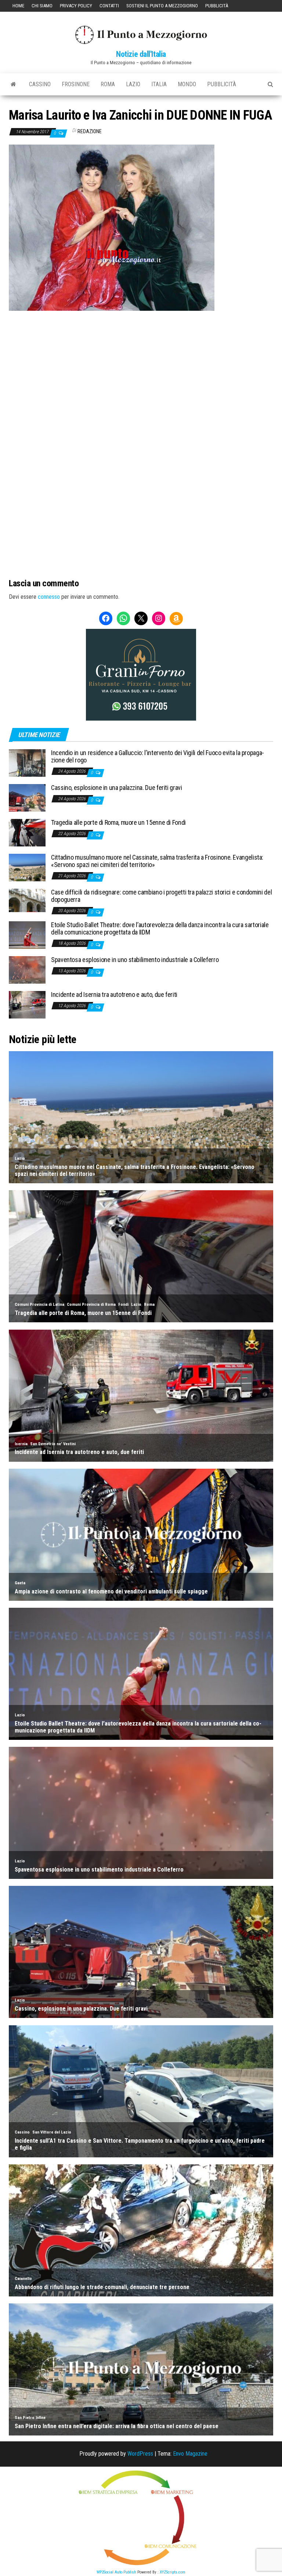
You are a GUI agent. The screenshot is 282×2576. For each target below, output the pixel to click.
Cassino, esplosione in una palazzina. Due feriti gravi (117, 788)
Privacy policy (76, 6)
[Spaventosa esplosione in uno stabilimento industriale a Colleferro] (27, 970)
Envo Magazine (190, 2454)
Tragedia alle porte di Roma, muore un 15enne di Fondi (118, 822)
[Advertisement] (141, 360)
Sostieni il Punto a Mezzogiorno (162, 6)
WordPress (140, 2454)
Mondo (187, 84)
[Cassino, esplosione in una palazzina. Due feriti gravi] (27, 797)
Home (18, 6)
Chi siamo (42, 6)
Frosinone (76, 84)
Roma (108, 84)
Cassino (40, 84)
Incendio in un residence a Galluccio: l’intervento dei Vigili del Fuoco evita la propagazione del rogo (158, 756)
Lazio (133, 84)
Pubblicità (217, 6)
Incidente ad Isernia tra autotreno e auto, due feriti (114, 994)
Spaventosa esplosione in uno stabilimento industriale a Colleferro (135, 960)
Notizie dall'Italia (141, 54)
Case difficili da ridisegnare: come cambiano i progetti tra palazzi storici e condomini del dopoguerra (161, 896)
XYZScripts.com (173, 2572)
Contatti (109, 6)
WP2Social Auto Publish (116, 2572)
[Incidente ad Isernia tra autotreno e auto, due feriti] (27, 1004)
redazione (90, 131)
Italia (159, 84)
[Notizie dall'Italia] (13, 84)
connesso (49, 597)
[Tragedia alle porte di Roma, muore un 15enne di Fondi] (27, 832)
